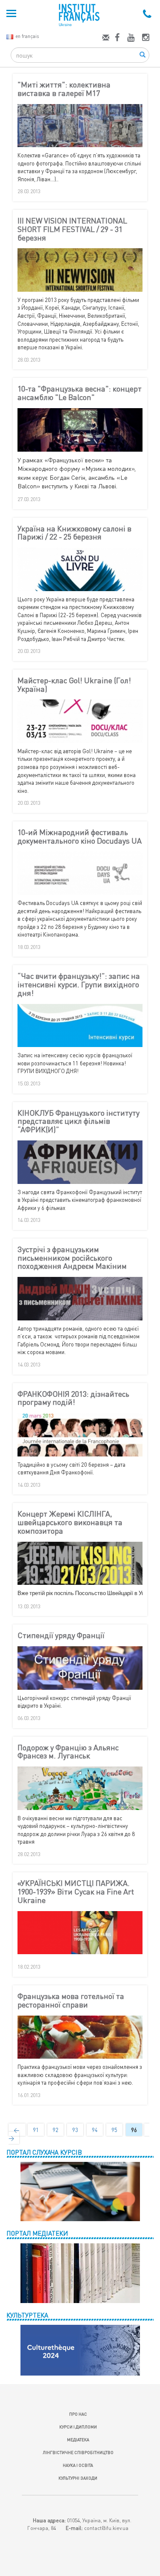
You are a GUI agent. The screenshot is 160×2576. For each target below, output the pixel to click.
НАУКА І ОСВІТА (78, 2465)
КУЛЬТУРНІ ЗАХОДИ (78, 2478)
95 (114, 2130)
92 (55, 2130)
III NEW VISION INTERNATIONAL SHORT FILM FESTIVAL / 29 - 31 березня (72, 229)
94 (95, 2130)
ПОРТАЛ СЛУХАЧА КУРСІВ (44, 2152)
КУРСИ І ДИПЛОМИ (78, 2427)
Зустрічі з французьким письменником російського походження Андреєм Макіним (72, 1258)
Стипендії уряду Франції (61, 1636)
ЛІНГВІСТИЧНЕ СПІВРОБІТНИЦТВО (78, 2452)
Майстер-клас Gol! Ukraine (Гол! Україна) (74, 685)
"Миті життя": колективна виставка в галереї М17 (64, 89)
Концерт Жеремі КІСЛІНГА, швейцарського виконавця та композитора (70, 1522)
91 (36, 2130)
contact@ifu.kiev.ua (106, 2528)
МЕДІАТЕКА (78, 2440)
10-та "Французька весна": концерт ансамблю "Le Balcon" (80, 393)
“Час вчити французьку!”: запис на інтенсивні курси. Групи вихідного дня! (79, 985)
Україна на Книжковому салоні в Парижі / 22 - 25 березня (74, 533)
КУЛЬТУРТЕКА (27, 2315)
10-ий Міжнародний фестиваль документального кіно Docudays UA (80, 837)
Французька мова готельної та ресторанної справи (71, 2001)
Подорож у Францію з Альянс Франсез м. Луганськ (68, 1752)
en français (27, 36)
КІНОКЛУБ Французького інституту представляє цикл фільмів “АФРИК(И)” (79, 1121)
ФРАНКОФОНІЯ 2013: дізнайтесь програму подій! (73, 1398)
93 (75, 2130)
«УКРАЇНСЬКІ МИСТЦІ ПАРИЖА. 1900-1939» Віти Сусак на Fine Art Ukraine (76, 1892)
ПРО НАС (78, 2414)
